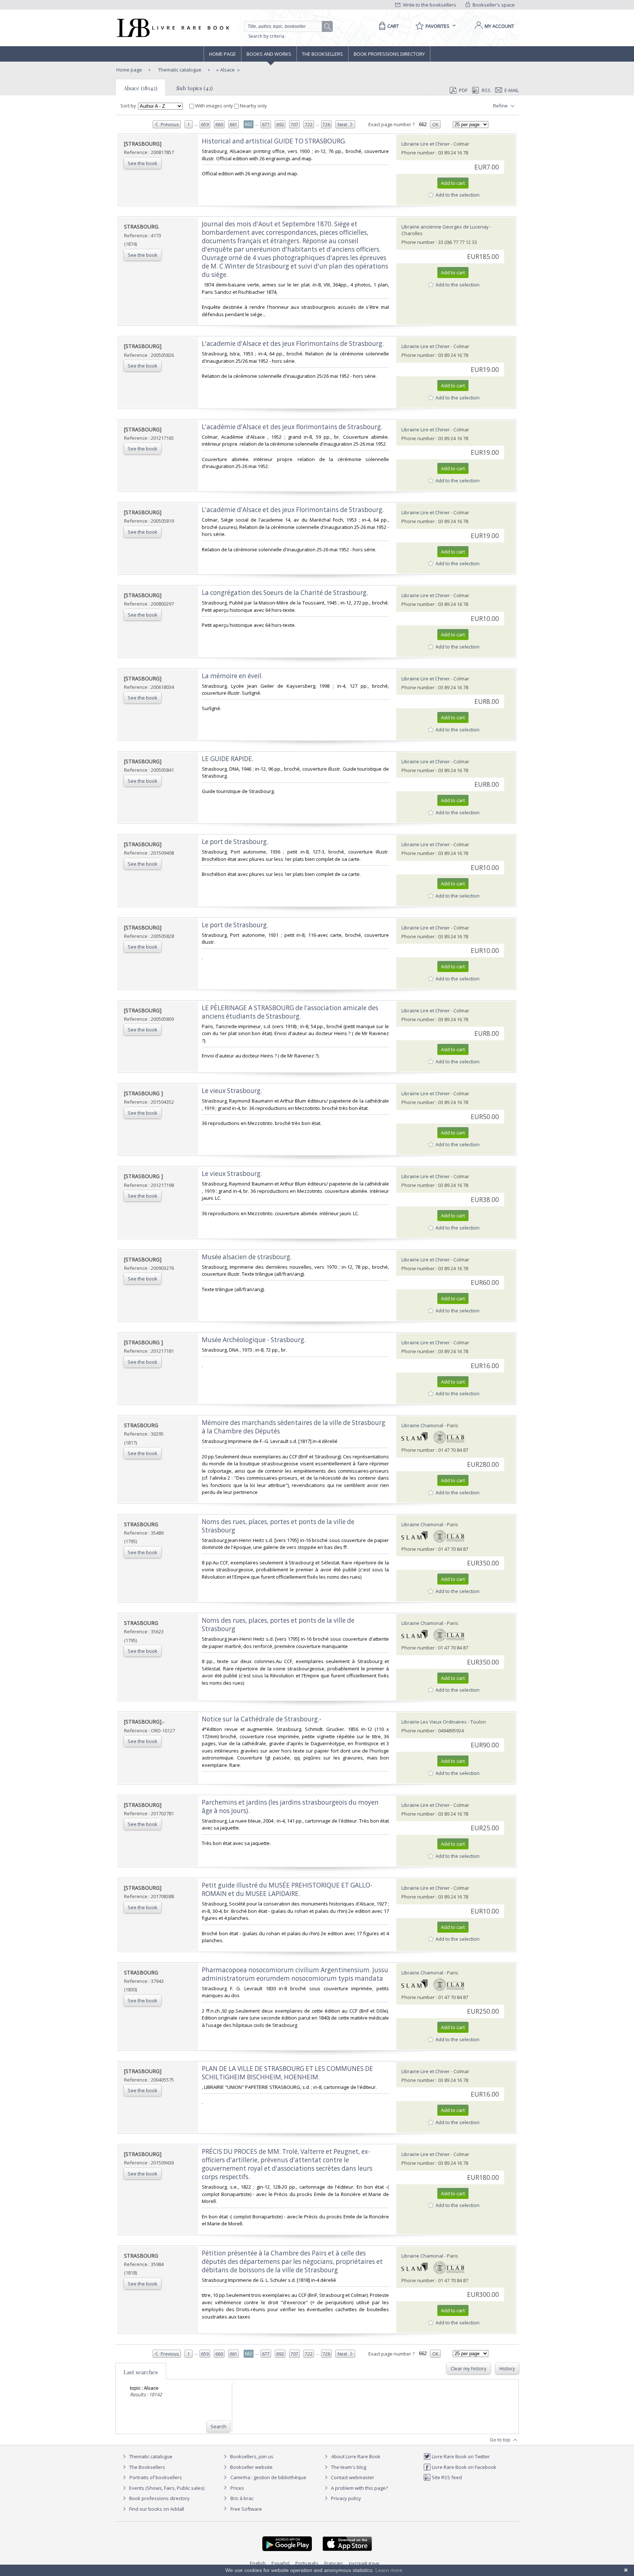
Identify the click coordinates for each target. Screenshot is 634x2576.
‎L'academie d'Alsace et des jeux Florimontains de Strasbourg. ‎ (294, 344)
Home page (223, 54)
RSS (486, 90)
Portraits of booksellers (156, 2477)
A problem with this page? (359, 2488)
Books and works (269, 54)
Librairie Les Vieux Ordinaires (434, 1722)
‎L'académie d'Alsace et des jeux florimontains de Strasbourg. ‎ (293, 427)
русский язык (364, 2563)
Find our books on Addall (156, 2509)
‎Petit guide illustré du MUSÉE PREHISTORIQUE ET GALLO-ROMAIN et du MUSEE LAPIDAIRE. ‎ (287, 1889)
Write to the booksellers (429, 5)
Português (307, 2563)
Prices (237, 2488)
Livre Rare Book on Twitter (460, 2456)
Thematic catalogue (179, 70)
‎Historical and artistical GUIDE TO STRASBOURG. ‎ (275, 141)
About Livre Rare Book (356, 2456)
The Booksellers (323, 54)
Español (280, 2563)
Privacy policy (345, 2498)
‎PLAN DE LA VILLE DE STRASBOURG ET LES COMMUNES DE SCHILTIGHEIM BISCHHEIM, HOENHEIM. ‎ (287, 2073)
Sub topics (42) (195, 88)
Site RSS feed (446, 2477)
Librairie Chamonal (422, 1425)
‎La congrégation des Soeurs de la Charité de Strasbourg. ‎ (286, 593)
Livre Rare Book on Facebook (464, 2467)
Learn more (389, 2570)
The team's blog (348, 2467)
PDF (463, 90)
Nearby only (253, 106)
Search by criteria (266, 36)
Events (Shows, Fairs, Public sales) (166, 2488)
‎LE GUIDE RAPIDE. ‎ (228, 759)
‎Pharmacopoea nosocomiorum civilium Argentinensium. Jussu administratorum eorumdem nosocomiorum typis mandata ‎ (295, 1974)
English (258, 2563)
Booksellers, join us (251, 2456)
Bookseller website (251, 2467)
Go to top (501, 2440)
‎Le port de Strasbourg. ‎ (236, 842)
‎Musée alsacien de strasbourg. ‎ (247, 1257)
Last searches (141, 2372)
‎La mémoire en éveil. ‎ (233, 676)
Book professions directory (389, 54)
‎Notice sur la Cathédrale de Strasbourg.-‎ (262, 1719)
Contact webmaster (352, 2477)
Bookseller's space (493, 5)
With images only (214, 106)
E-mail (512, 90)
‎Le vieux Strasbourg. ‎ (233, 1091)
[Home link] (172, 28)
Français (334, 2563)
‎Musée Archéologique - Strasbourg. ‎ (254, 1340)
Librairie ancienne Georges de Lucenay (445, 227)
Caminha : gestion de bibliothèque (268, 2477)
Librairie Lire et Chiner (426, 144)
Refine (501, 106)
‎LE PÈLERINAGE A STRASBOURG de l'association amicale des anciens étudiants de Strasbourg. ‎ (290, 1012)
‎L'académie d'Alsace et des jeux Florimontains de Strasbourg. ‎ (294, 510)
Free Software (246, 2509)
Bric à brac (242, 2498)
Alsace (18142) (141, 88)
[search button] (328, 27)
